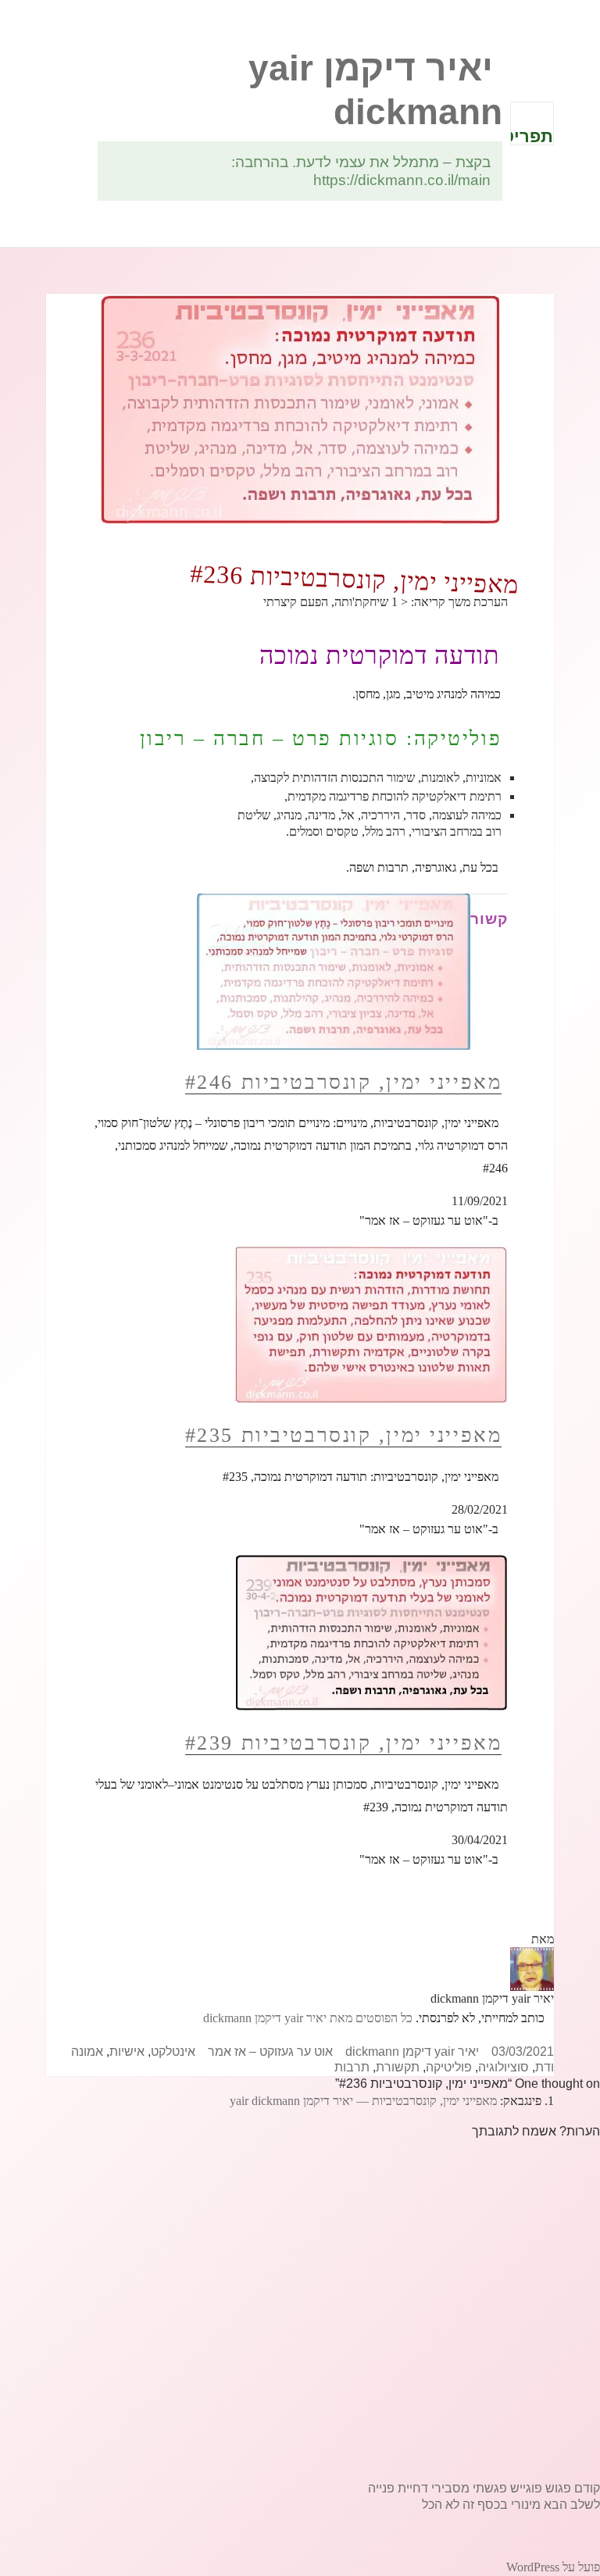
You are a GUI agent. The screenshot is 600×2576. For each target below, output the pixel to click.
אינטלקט (173, 2052)
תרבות (352, 2067)
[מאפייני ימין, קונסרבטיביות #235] (371, 1323)
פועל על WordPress (553, 2567)
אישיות (127, 2052)
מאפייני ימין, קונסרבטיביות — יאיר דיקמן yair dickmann (363, 2101)
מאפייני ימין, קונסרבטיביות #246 (343, 1082)
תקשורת (398, 2067)
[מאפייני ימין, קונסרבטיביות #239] (371, 1632)
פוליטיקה (449, 2067)
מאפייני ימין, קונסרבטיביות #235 (343, 1435)
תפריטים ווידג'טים (532, 136)
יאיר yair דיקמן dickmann (412, 2052)
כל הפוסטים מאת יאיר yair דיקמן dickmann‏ (308, 2018)
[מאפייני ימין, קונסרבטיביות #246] (334, 970)
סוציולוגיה (504, 2067)
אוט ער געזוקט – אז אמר (270, 2052)
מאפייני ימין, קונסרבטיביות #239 (343, 1743)
